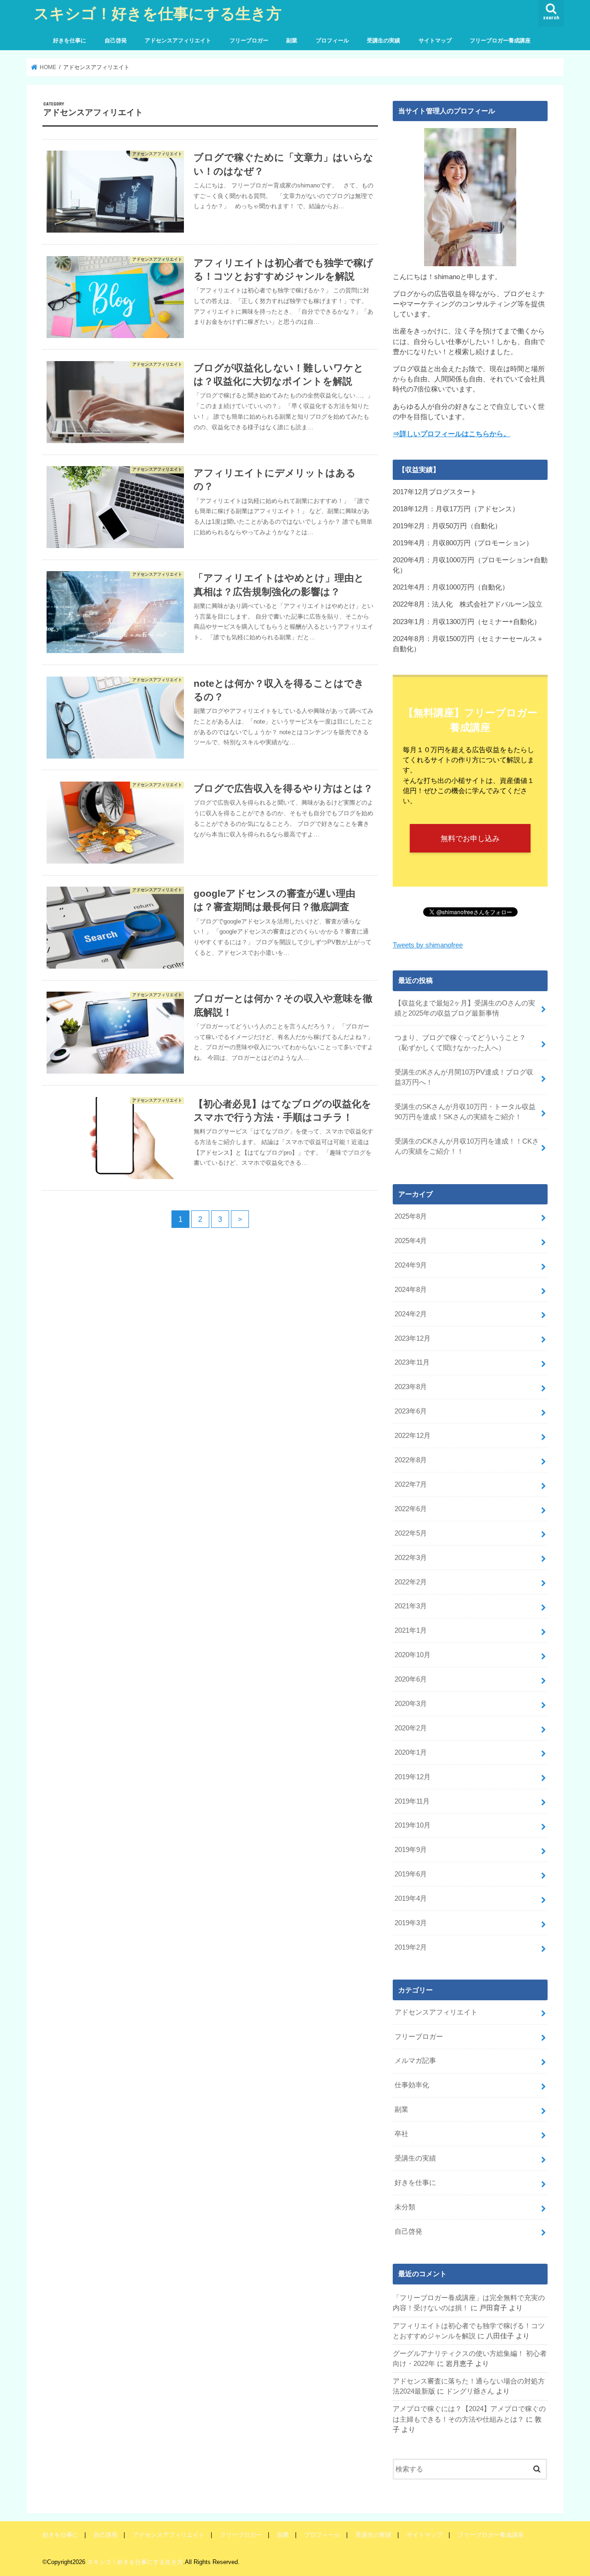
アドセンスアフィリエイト (178, 41)
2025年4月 (411, 1241)
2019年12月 (413, 1777)
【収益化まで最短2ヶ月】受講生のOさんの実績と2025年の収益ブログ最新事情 (465, 1008)
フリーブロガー (249, 41)
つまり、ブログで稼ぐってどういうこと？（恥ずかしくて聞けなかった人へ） (460, 1043)
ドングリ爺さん (470, 2391)
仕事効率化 (412, 2085)
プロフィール (332, 41)
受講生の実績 (383, 41)
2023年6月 (411, 1411)
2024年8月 (411, 1290)
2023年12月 (413, 1338)
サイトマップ (435, 41)
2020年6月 (411, 1679)
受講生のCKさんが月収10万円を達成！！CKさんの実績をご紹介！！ (467, 1146)
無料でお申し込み (470, 838)
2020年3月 (411, 1704)
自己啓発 (116, 41)
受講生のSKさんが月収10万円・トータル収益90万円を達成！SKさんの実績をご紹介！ (465, 1112)
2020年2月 (411, 1728)
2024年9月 (411, 1265)
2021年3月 (411, 1606)
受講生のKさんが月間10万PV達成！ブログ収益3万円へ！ (464, 1077)
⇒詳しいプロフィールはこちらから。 (451, 434)
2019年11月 (412, 1801)
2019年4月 (411, 1898)
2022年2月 (411, 1582)
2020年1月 (411, 1752)
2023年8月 (411, 1387)
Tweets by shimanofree (428, 945)
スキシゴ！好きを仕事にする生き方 (158, 13)
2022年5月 (411, 1533)
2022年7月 (411, 1484)
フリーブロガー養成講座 (500, 41)
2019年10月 (413, 1825)
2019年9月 (411, 1850)
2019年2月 (411, 1947)
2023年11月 (412, 1362)
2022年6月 (411, 1509)
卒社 (401, 2134)
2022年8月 (411, 1460)
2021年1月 (411, 1630)
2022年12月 (413, 1436)
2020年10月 (413, 1655)
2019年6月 (411, 1874)
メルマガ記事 (415, 2061)
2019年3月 (411, 1923)
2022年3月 (411, 1558)
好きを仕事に (70, 41)
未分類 (405, 2207)
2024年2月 (411, 1314)
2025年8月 (411, 1216)
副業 (292, 41)
